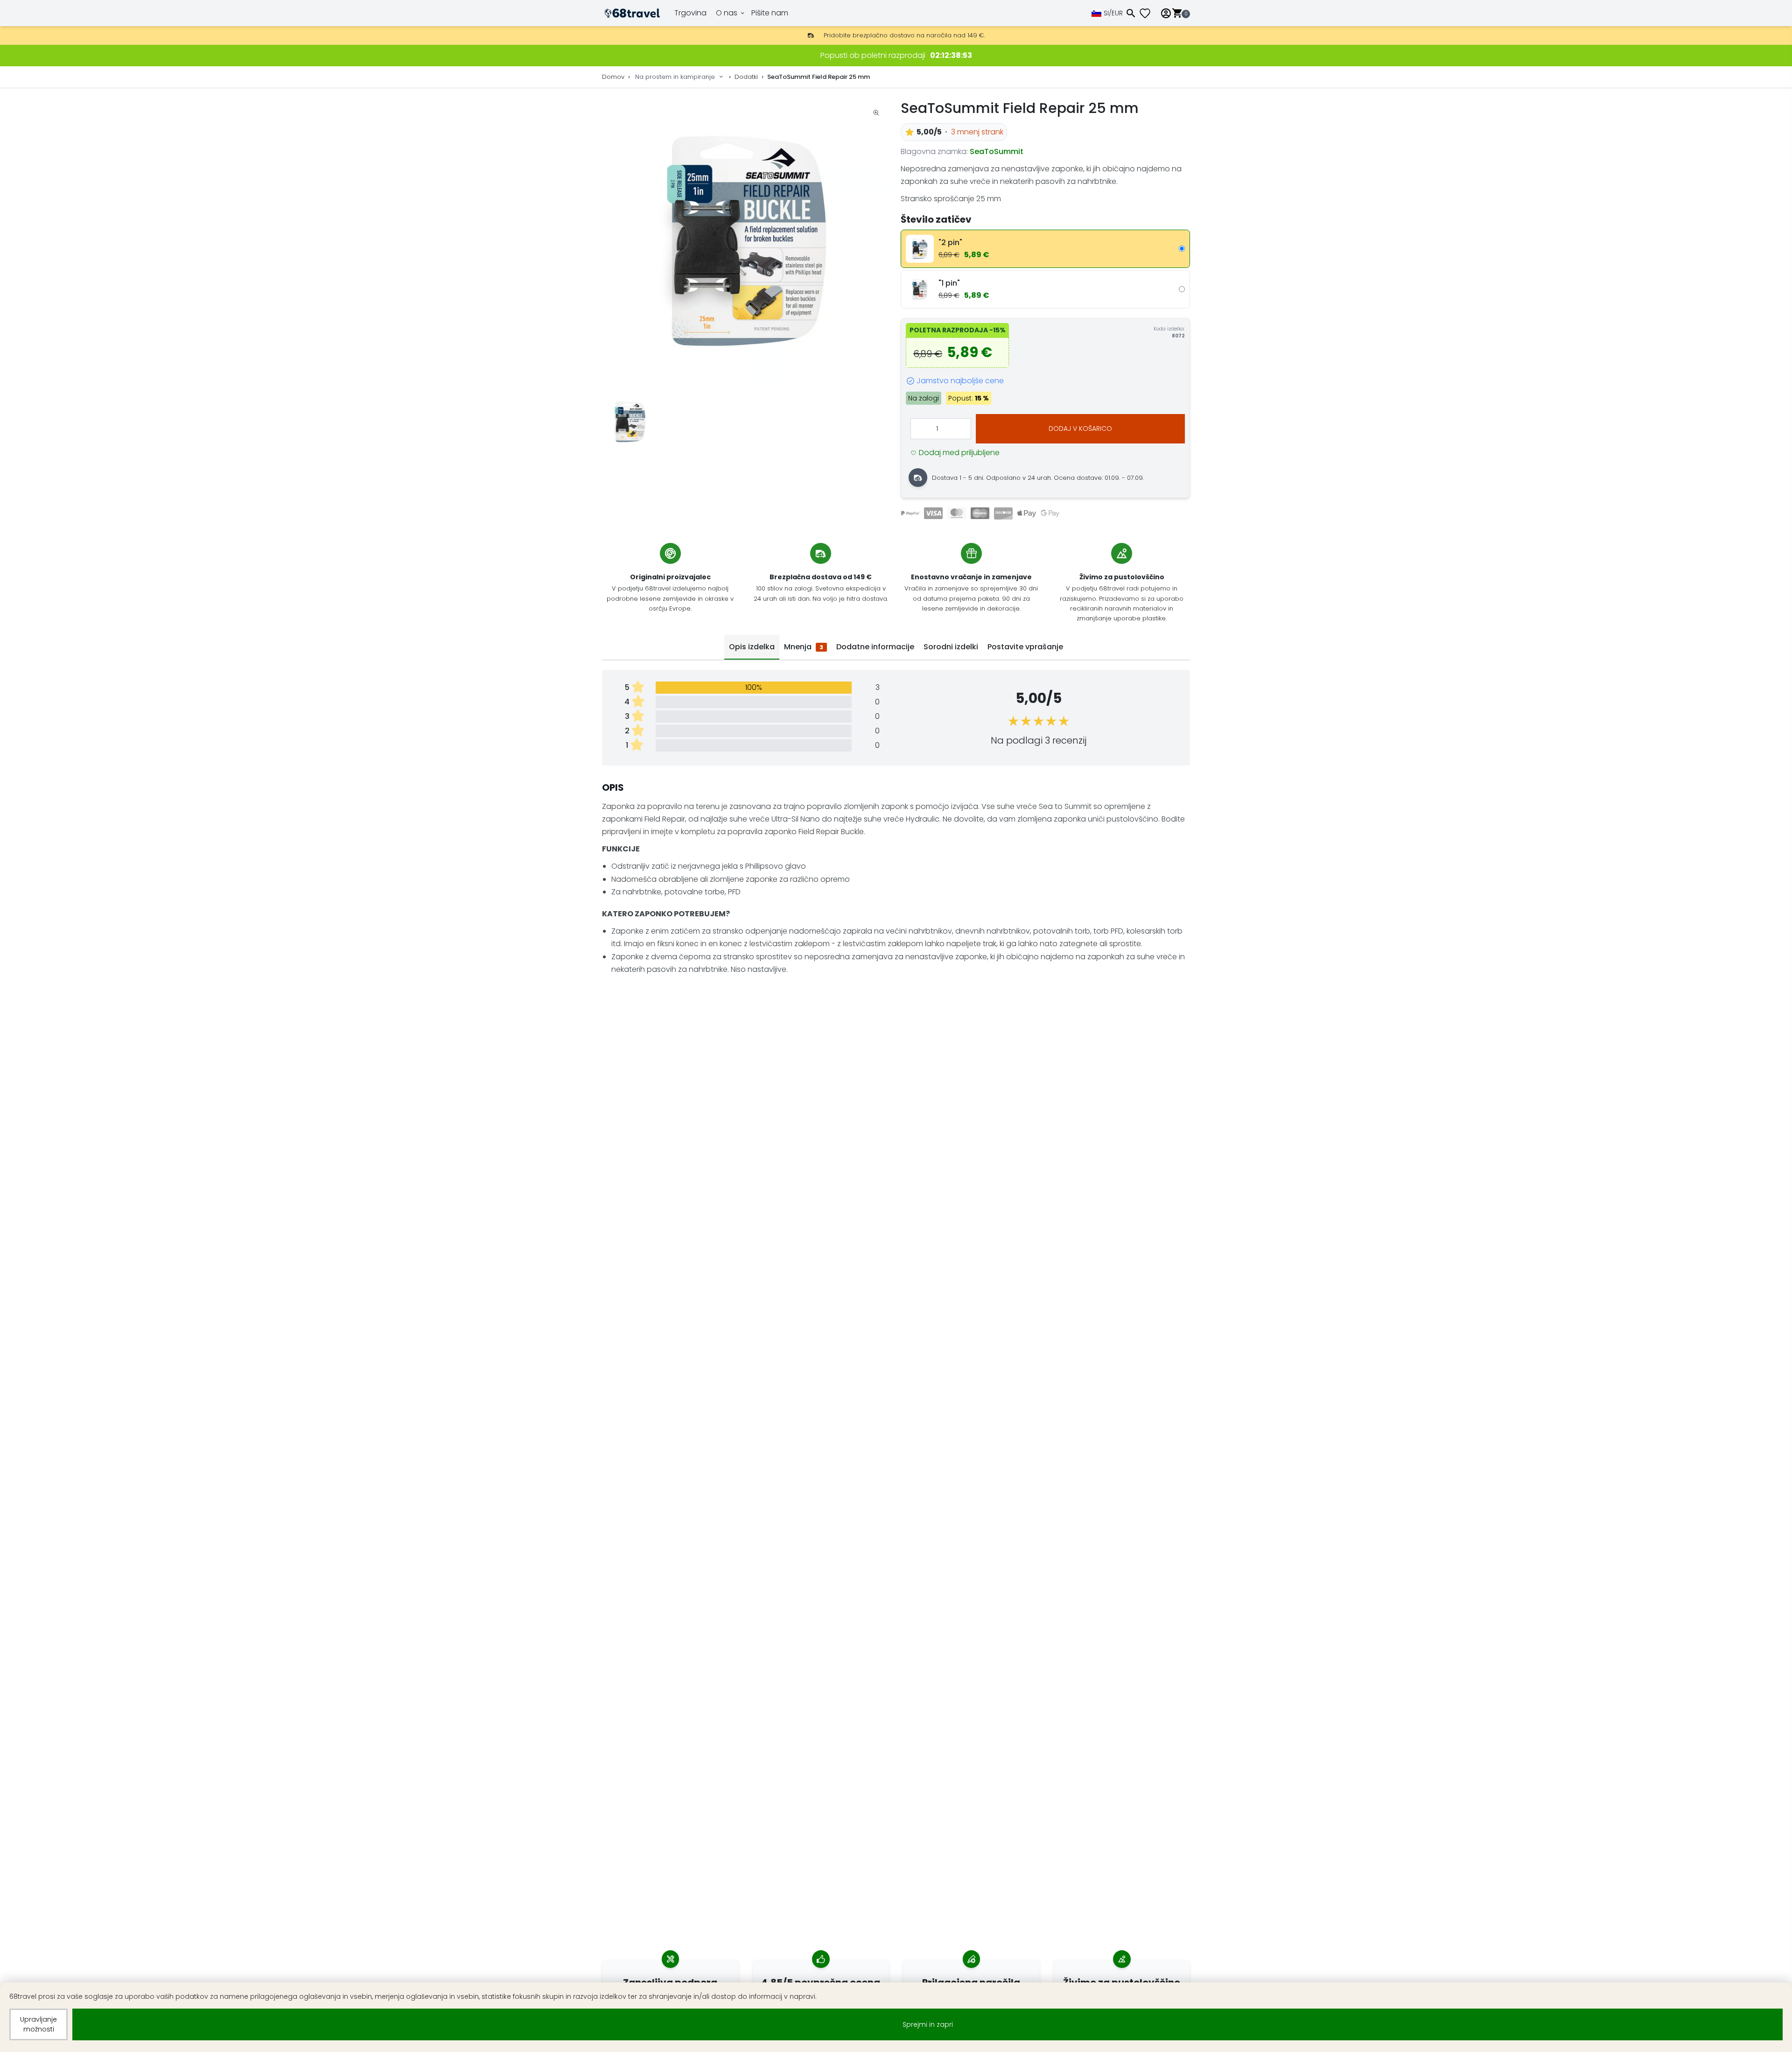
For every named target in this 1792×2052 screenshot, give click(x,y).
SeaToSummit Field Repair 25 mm (819, 77)
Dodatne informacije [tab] (875, 647)
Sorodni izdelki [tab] (951, 647)
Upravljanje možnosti (38, 2024)
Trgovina (690, 13)
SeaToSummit (997, 151)
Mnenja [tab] (804, 647)
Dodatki (746, 77)
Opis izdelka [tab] (752, 647)
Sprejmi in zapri (928, 2024)
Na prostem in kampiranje (675, 77)
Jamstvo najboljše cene (960, 381)
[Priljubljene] (1148, 13)
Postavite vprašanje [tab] (1025, 647)
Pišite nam (770, 13)
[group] (747, 242)
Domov (613, 77)
